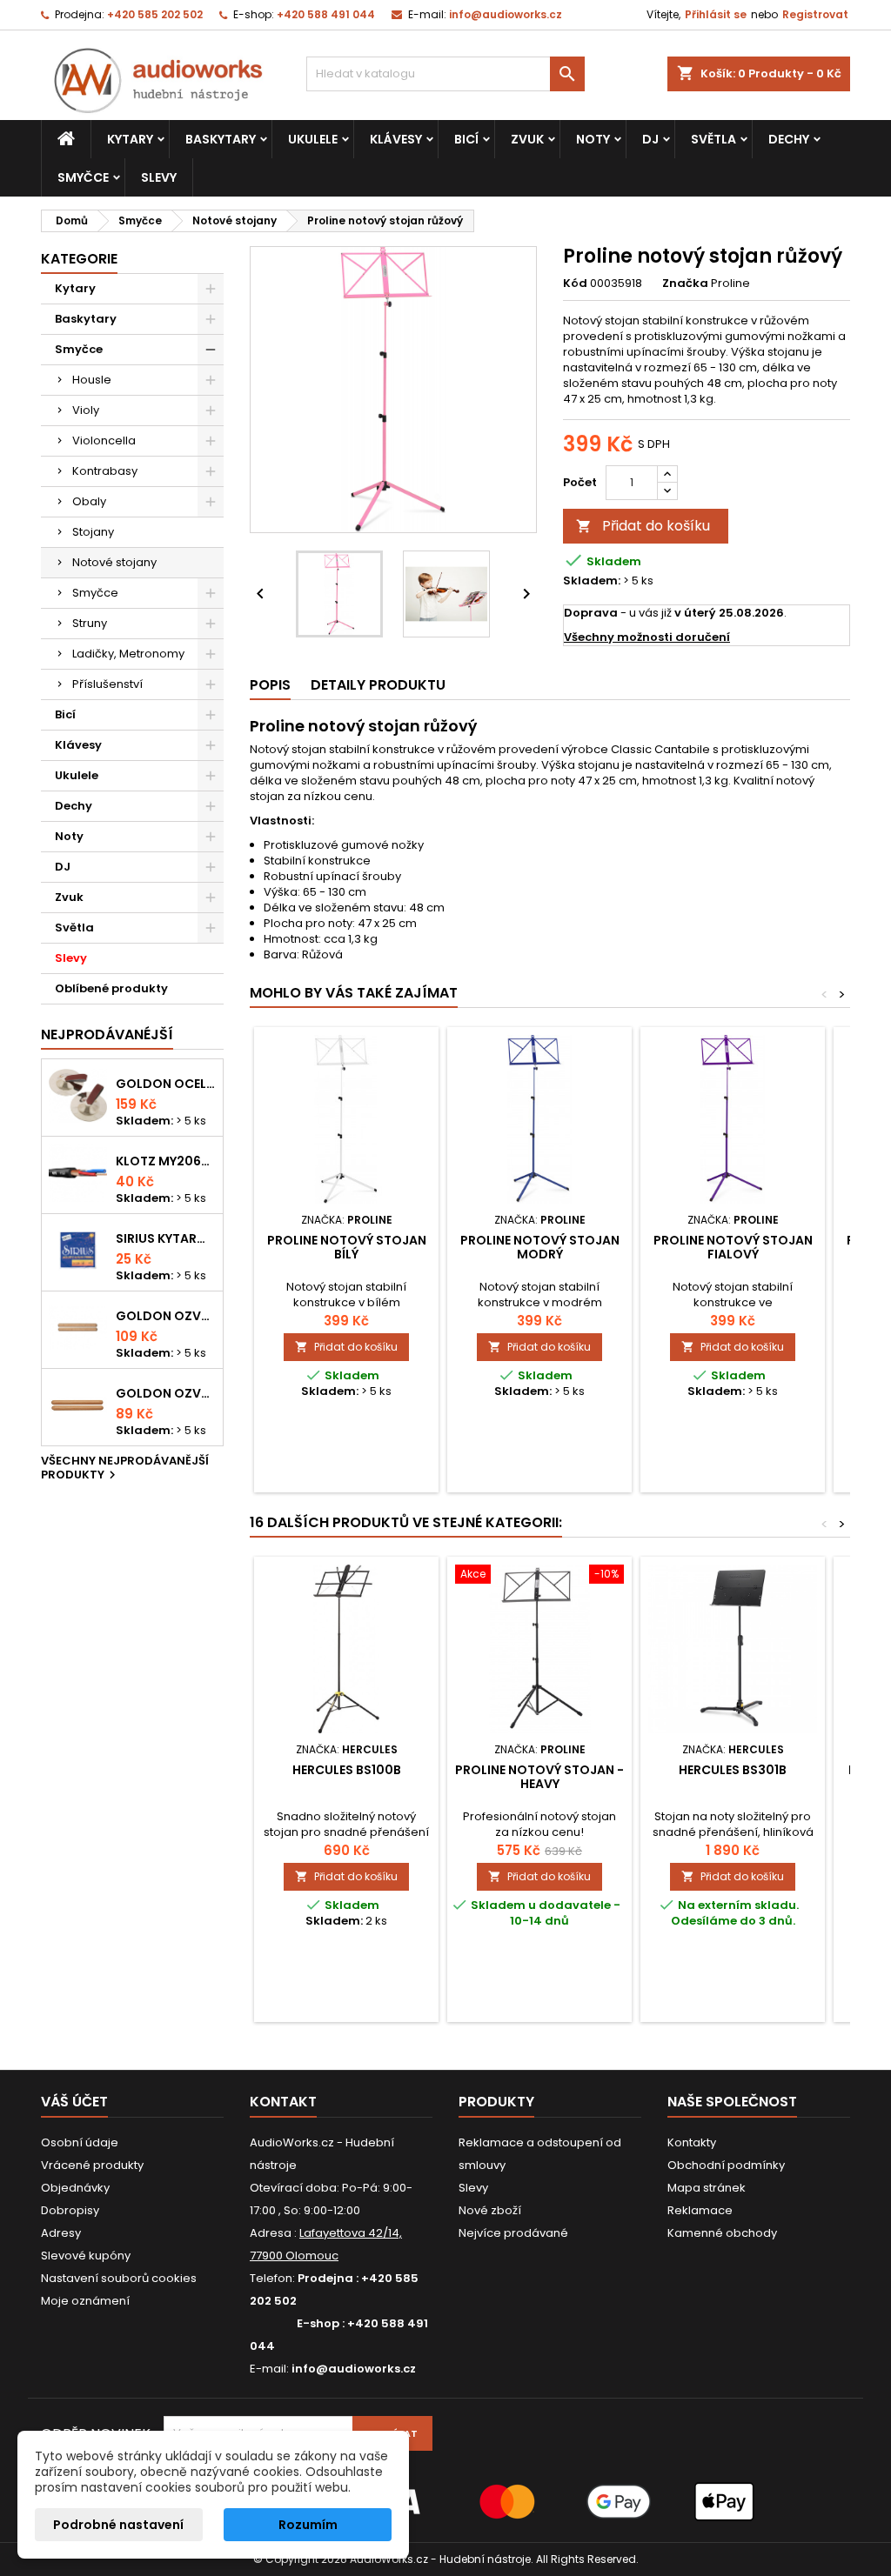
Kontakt (283, 2102)
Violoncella (104, 440)
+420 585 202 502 (155, 14)
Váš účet (74, 2102)
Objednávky (75, 2188)
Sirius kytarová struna (166, 1238)
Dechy (789, 139)
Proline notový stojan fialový (733, 1247)
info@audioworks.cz (506, 14)
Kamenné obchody (722, 2233)
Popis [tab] (270, 685)
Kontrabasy (105, 471)
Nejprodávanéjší (107, 1034)
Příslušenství (107, 684)
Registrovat (815, 14)
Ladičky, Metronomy (128, 654)
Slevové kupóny (86, 2256)
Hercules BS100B (347, 1770)
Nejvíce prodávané (513, 2233)
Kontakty (692, 2142)
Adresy (61, 2233)
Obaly (89, 501)
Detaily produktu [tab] (378, 685)
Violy (86, 410)
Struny (90, 623)
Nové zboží (490, 2210)
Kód (575, 284)
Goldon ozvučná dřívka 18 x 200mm (166, 1316)
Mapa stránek (707, 2188)
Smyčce (83, 177)
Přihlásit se (716, 14)
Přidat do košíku (643, 526)
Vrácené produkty (92, 2165)
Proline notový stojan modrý (540, 1247)
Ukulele (313, 139)
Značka (685, 284)
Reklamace (700, 2210)
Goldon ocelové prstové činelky (166, 1084)
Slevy (159, 177)
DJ (650, 139)
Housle (92, 380)
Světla (713, 139)
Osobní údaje (80, 2142)
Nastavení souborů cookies (119, 2278)
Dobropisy (70, 2210)
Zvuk (527, 139)
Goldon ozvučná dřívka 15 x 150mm (166, 1393)
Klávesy (396, 139)
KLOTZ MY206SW (166, 1161)
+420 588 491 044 (326, 14)
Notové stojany (114, 562)
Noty (593, 139)
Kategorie (79, 259)
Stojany (93, 532)
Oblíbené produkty (111, 988)
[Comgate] (445, 2501)
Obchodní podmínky (726, 2165)
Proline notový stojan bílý (347, 1247)
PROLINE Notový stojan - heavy (539, 1777)
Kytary (130, 139)
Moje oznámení (85, 2301)
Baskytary (221, 139)
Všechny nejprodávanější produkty (125, 1469)
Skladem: (592, 581)
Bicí (466, 139)
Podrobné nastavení (118, 2525)
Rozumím (308, 2525)
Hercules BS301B (733, 1770)
